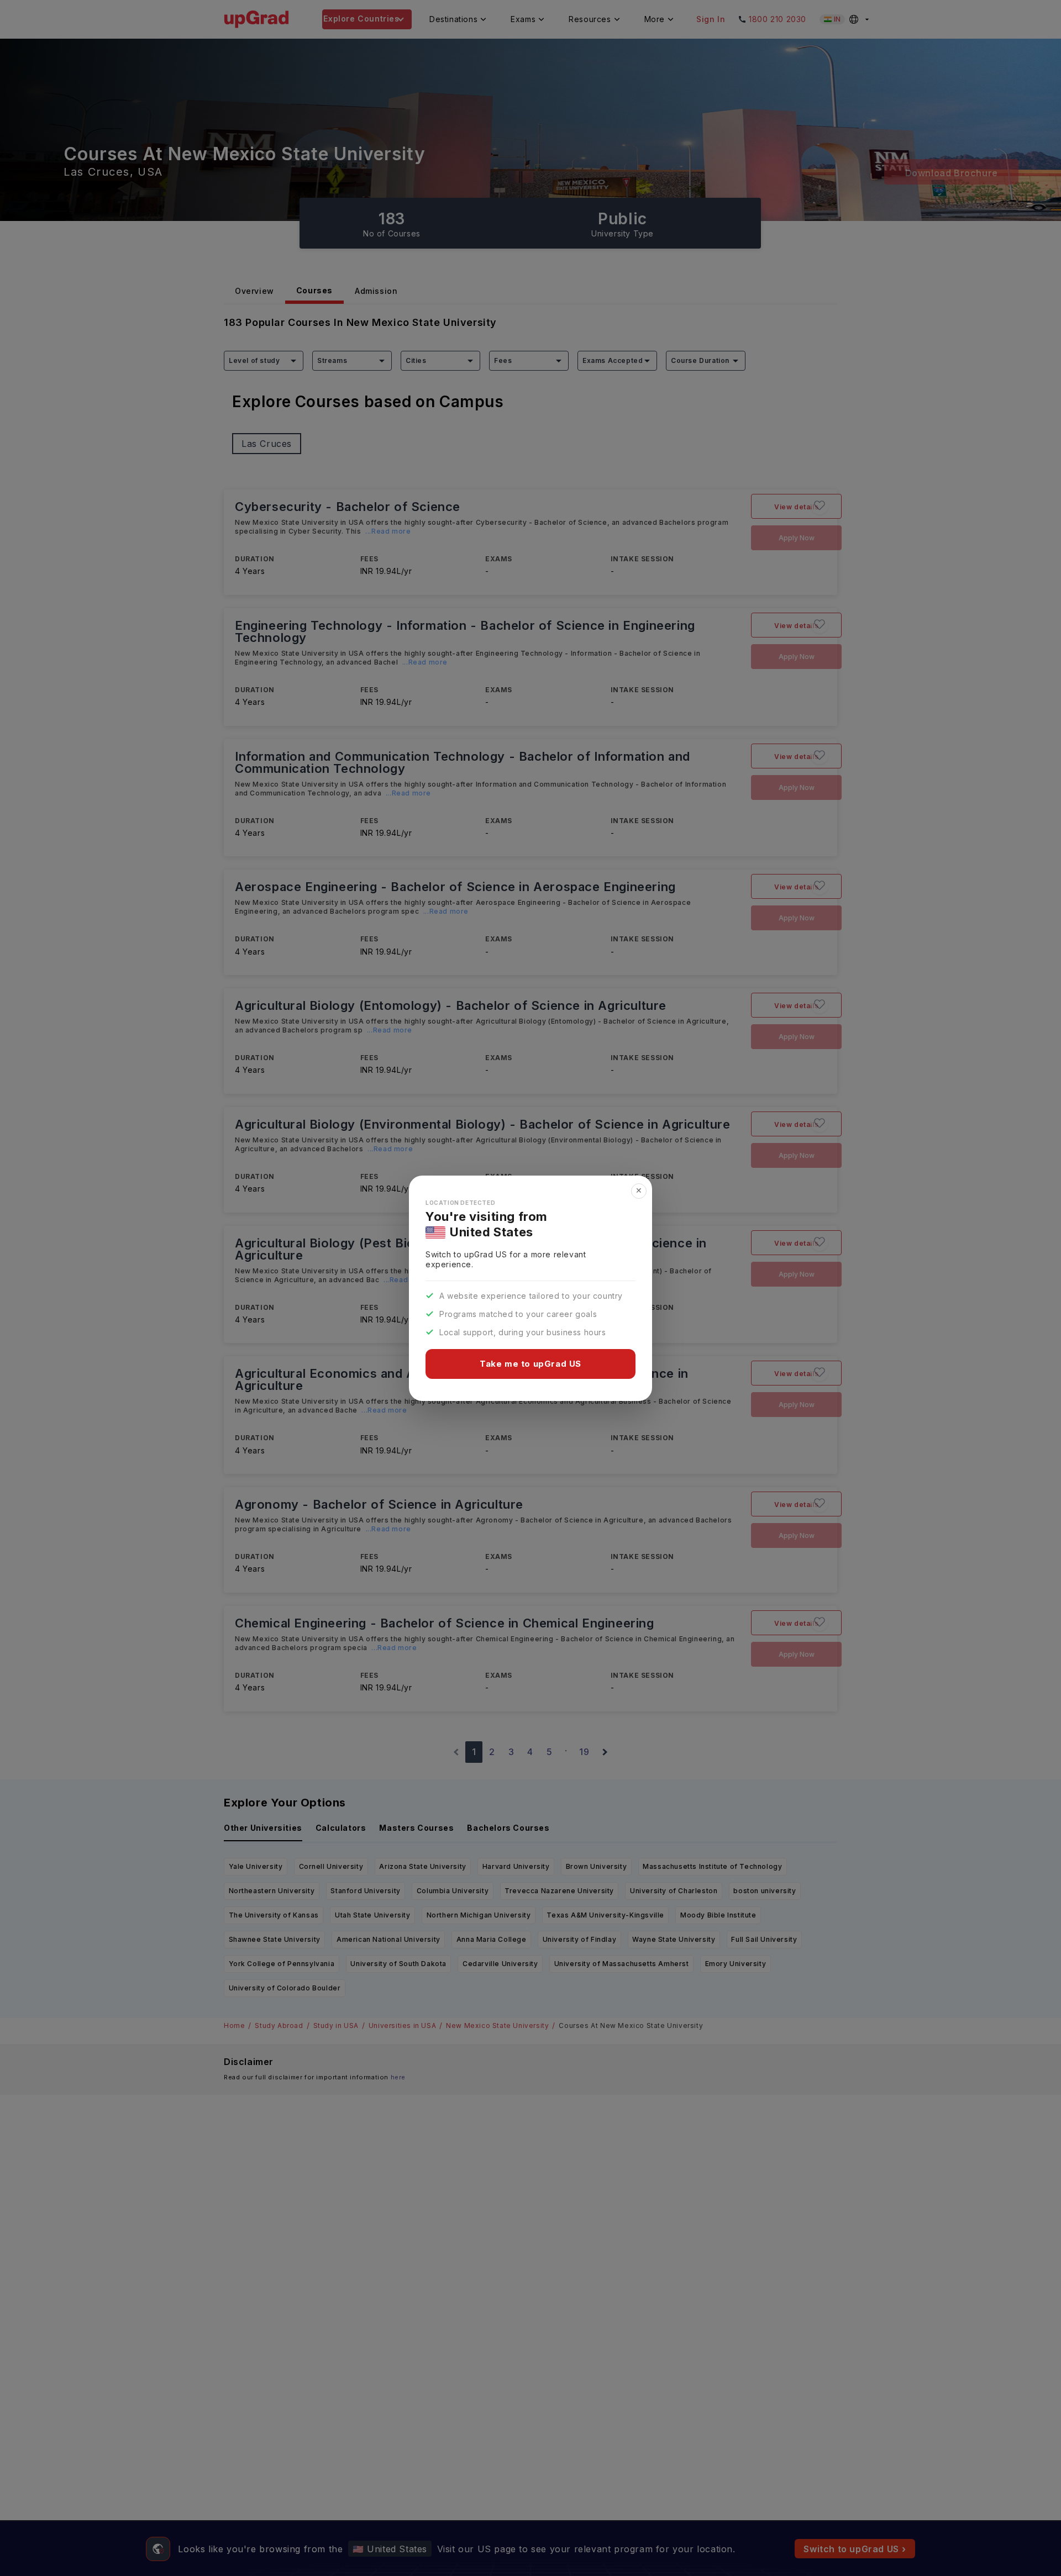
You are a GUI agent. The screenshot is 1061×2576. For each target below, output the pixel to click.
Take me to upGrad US (530, 1364)
